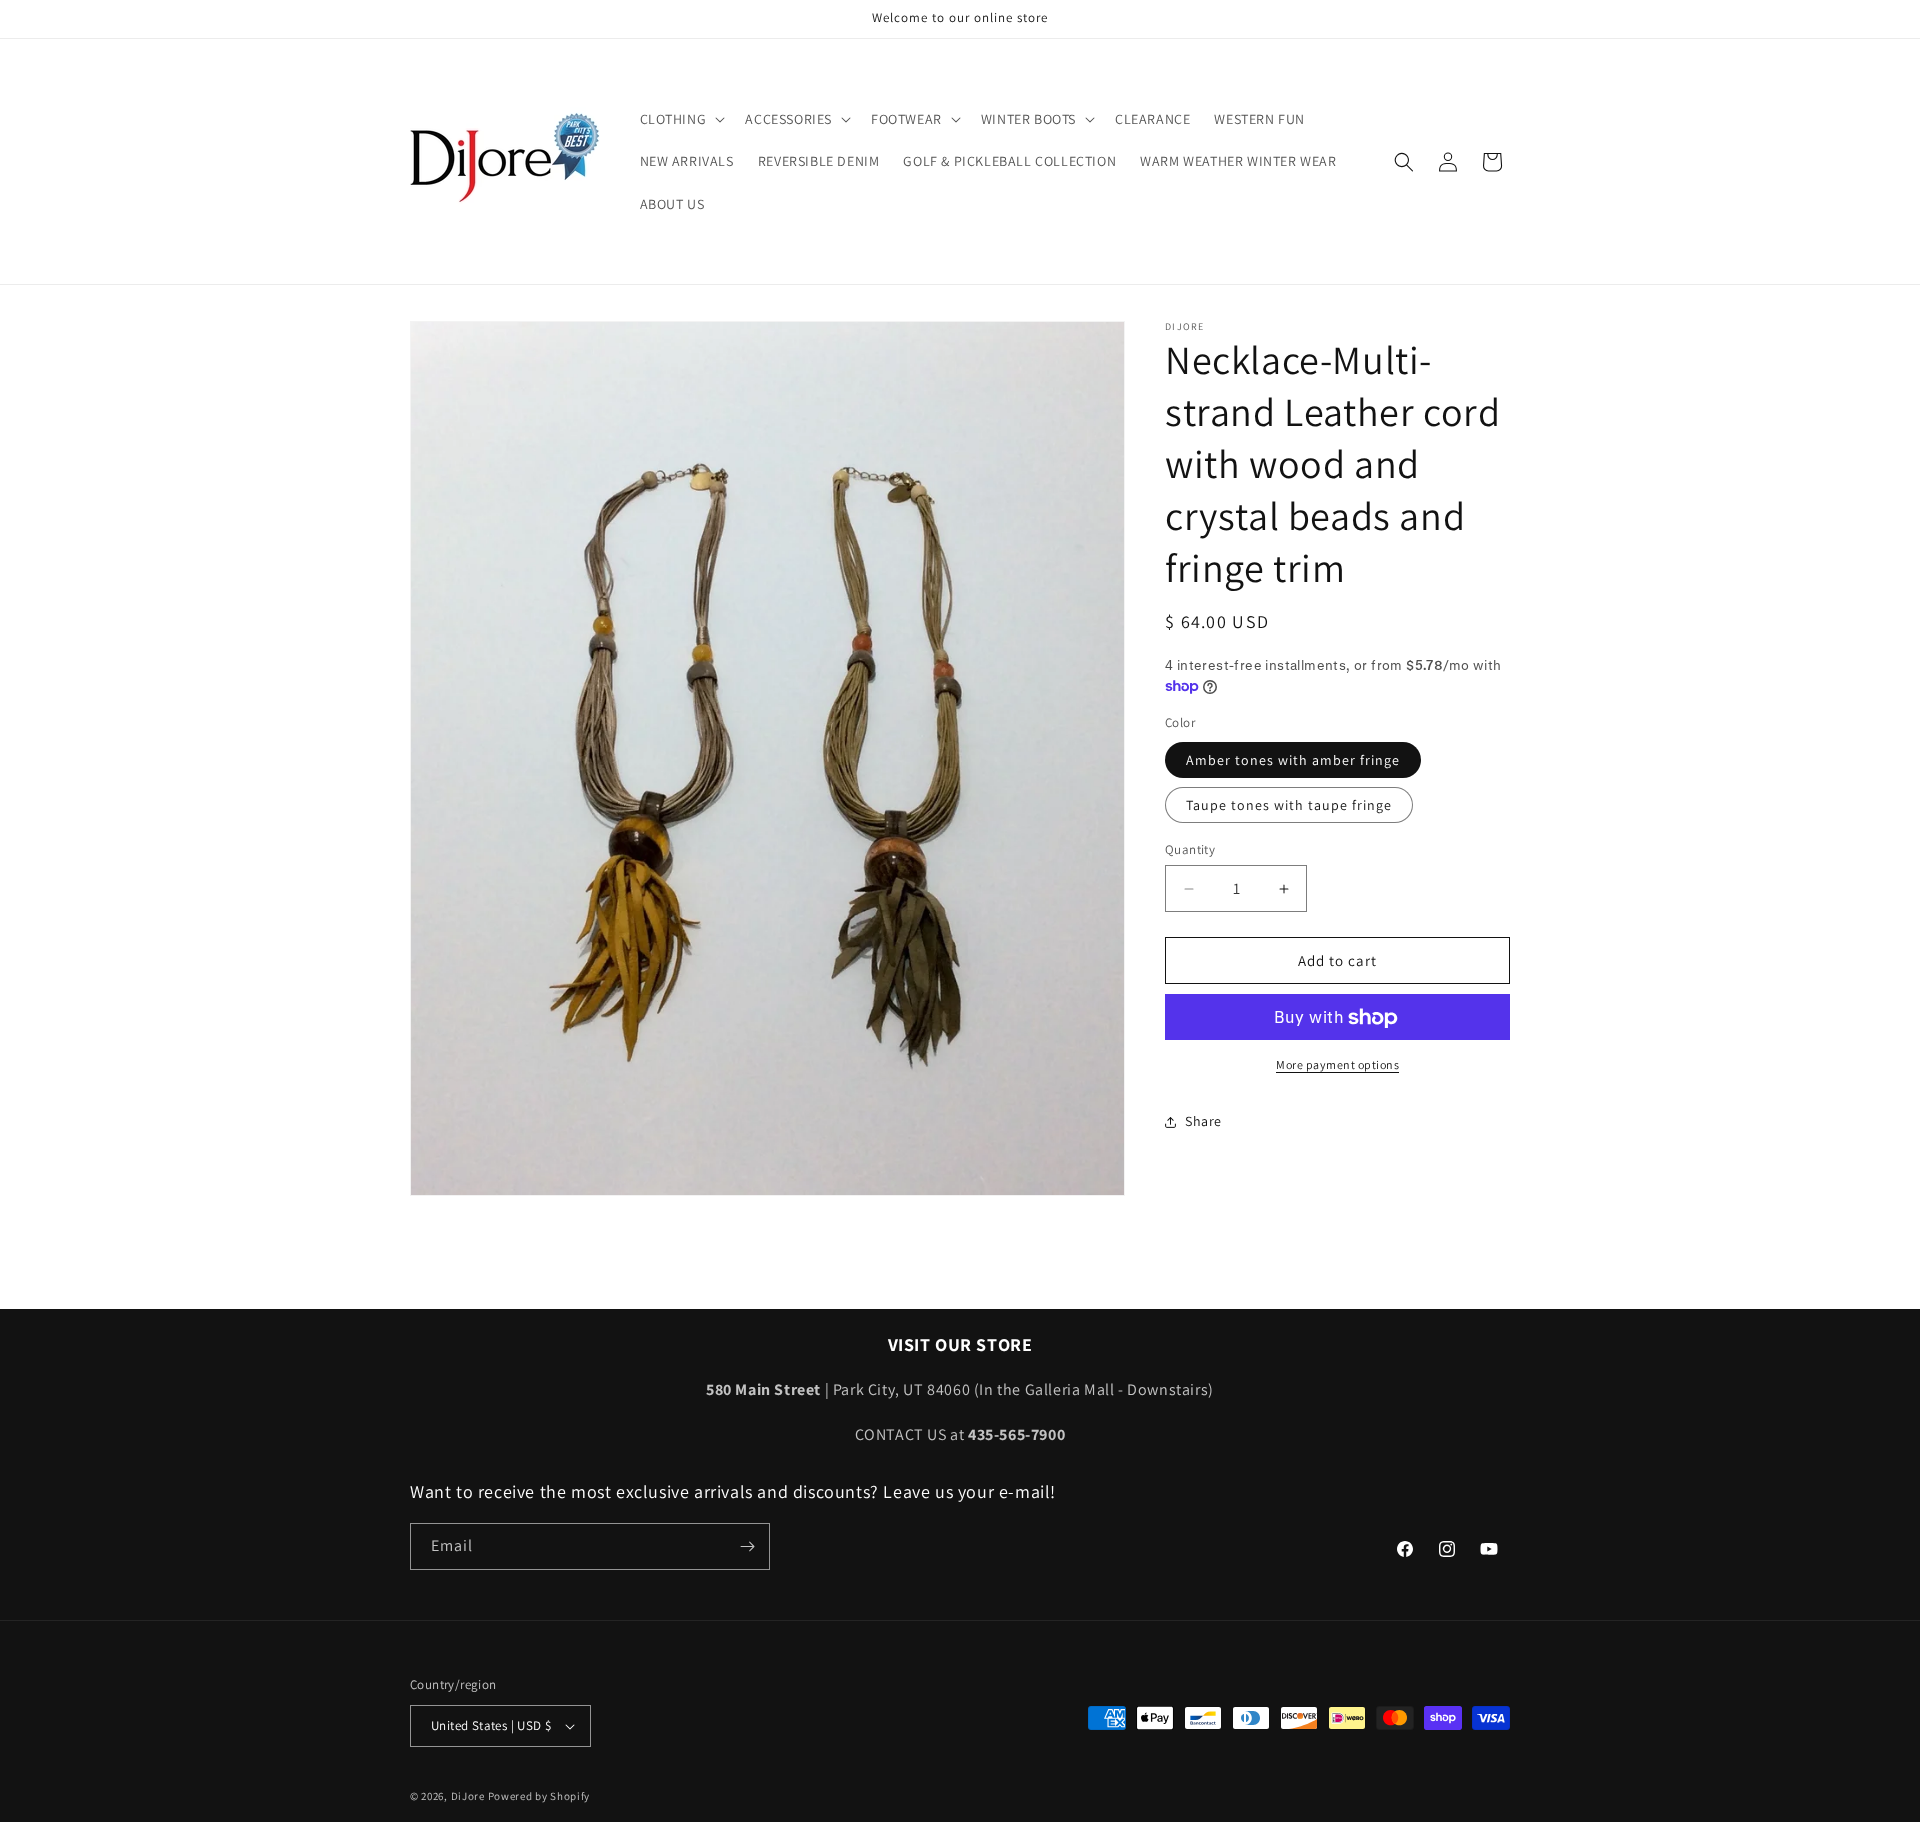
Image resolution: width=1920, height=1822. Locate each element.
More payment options (1337, 1065)
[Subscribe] (747, 1546)
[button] (681, 119)
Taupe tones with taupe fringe (1289, 805)
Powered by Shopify (539, 1796)
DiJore (468, 1796)
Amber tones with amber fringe (1293, 760)
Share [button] (1203, 1121)
